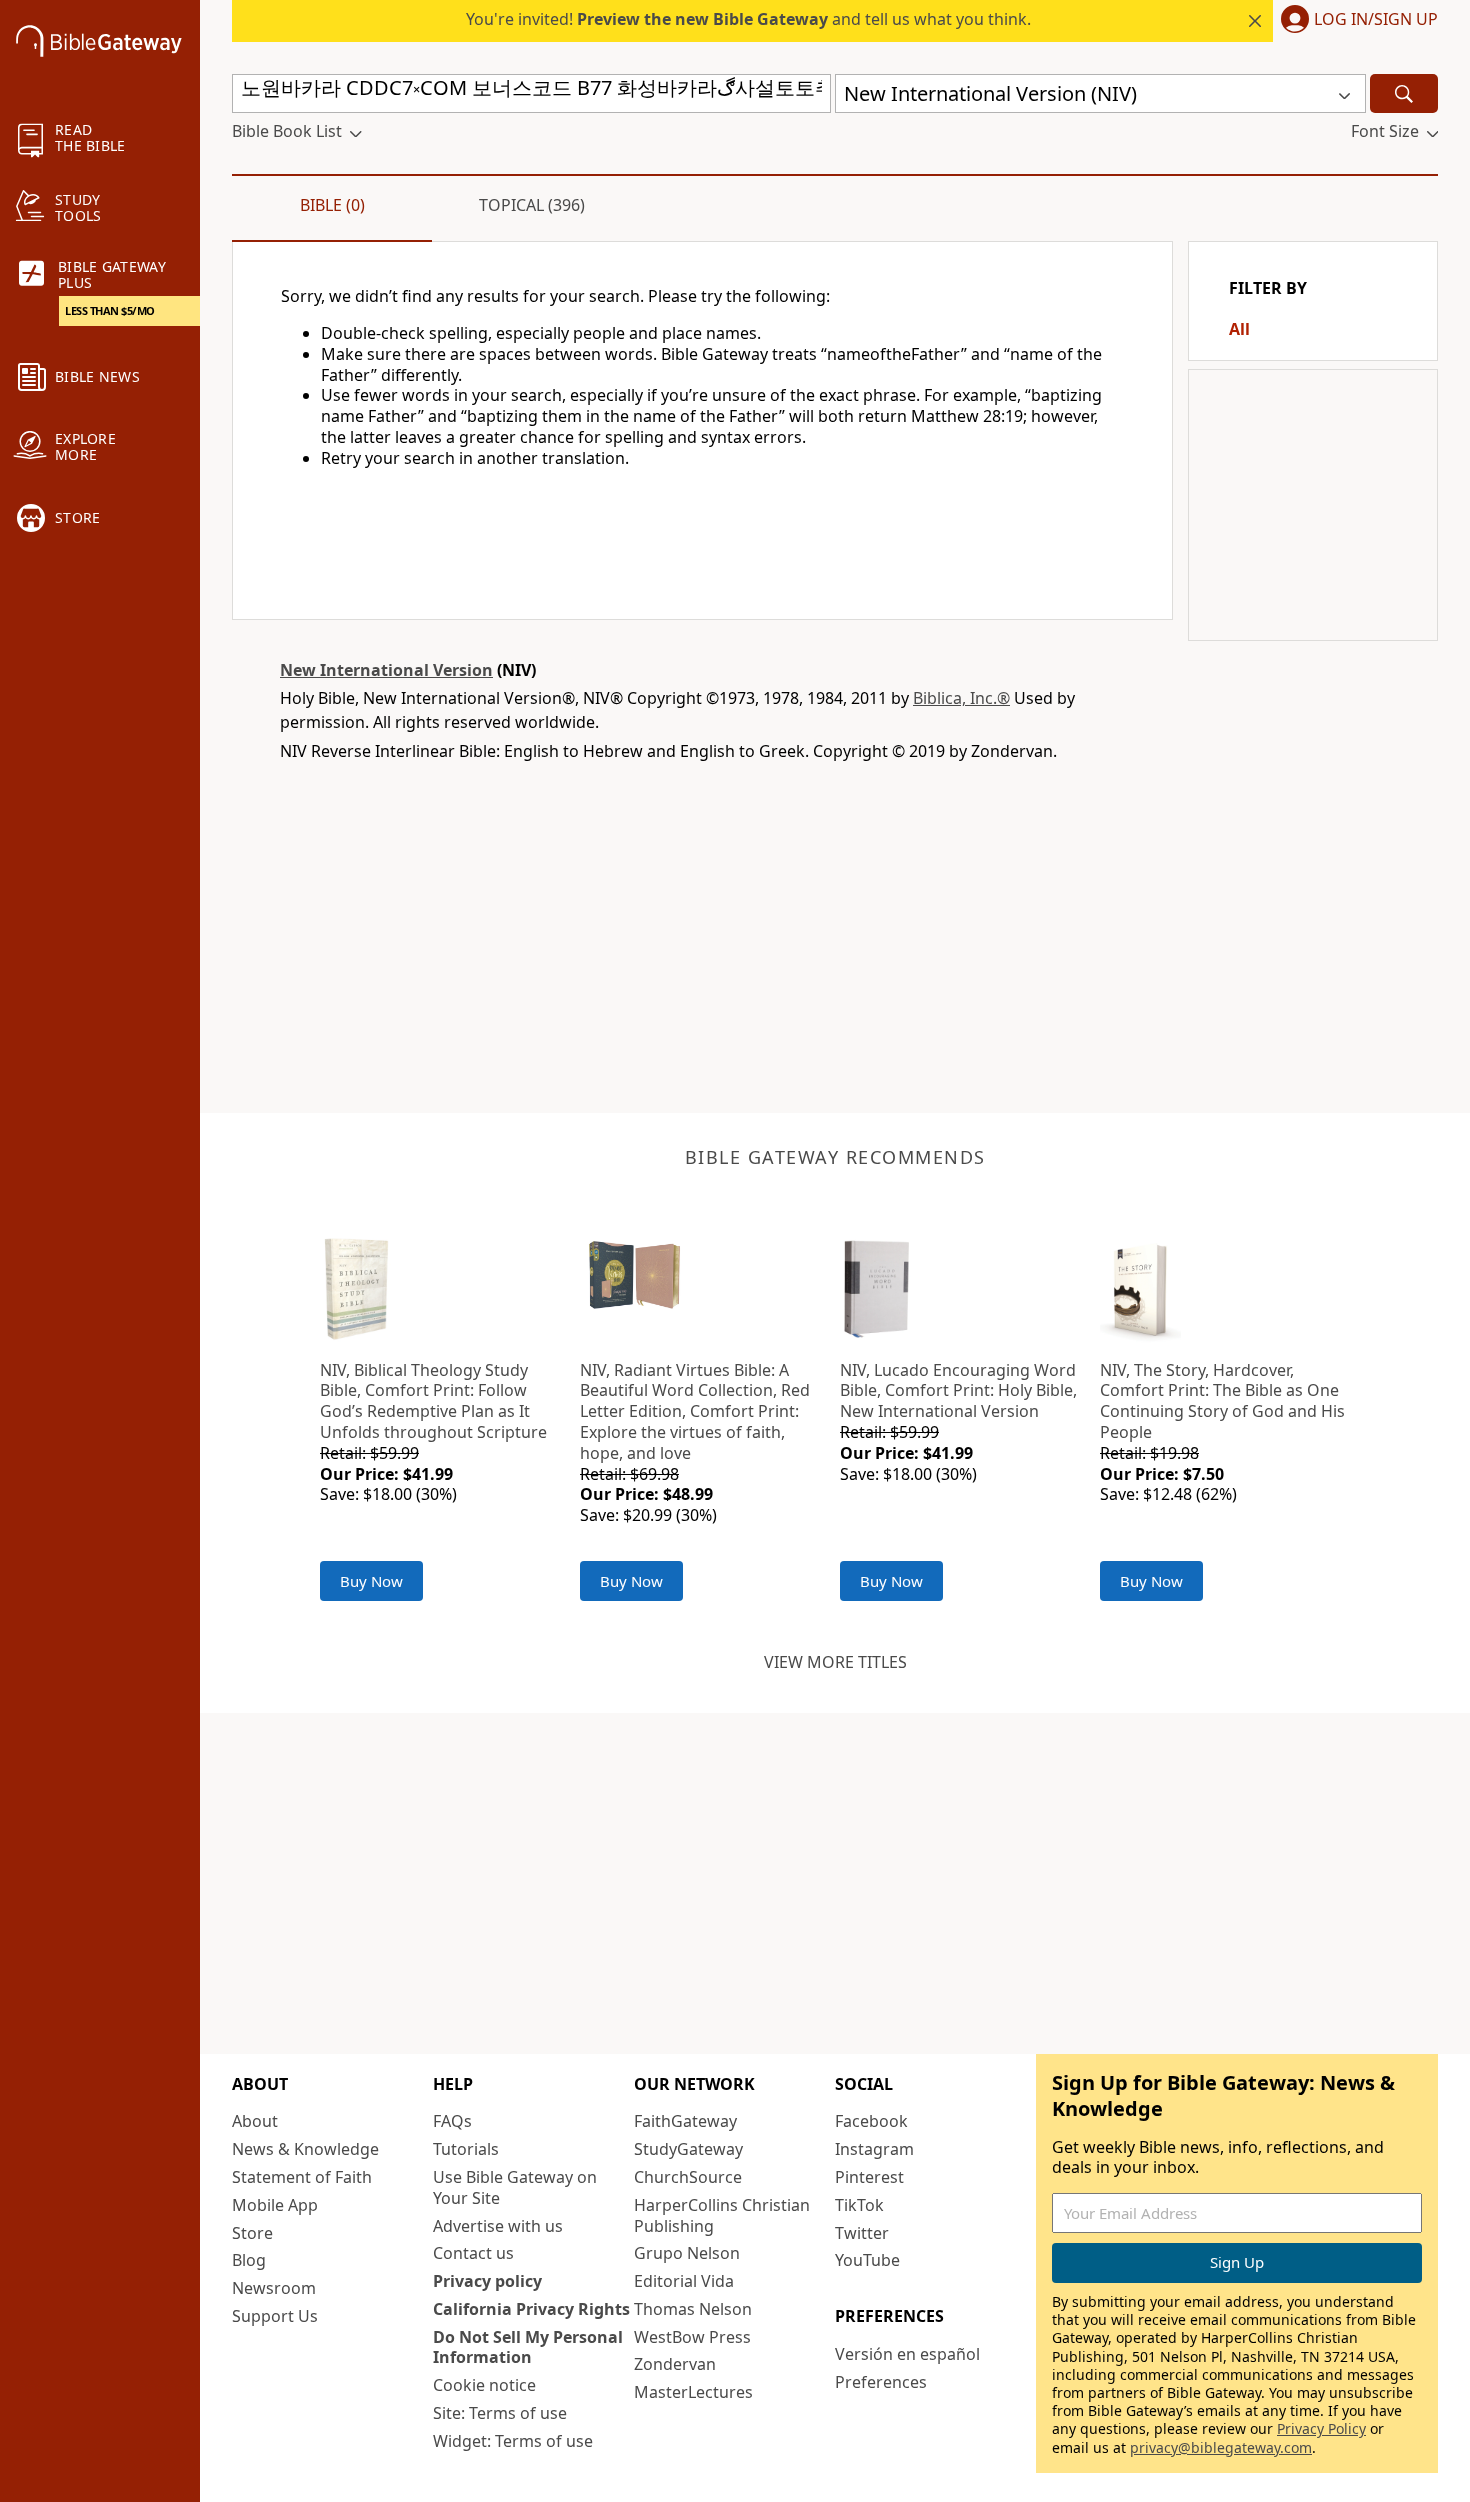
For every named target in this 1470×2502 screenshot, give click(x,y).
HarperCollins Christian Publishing (722, 2215)
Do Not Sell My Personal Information (528, 2347)
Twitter (862, 2233)
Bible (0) (332, 205)
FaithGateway (685, 2121)
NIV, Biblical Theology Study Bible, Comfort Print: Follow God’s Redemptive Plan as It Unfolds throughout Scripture (433, 1401)
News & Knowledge (305, 2149)
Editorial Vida (684, 2281)
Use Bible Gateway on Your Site (515, 2187)
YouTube (867, 2260)
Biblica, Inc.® (961, 698)
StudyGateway (688, 2149)
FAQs (452, 2121)
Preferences (881, 2382)
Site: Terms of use (500, 2413)
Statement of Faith (302, 2177)
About (255, 2121)
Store (252, 2233)
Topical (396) (532, 205)
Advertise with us (498, 2226)
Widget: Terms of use (513, 2441)
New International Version (386, 670)
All (1239, 329)
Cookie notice (484, 2385)
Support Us (275, 2316)
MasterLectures (693, 2392)
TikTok (859, 2205)
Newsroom (274, 2288)
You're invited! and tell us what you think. (748, 19)
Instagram (874, 2149)
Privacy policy (487, 2281)
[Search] (1404, 93)
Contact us (473, 2253)
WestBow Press (692, 2337)
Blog (249, 2260)
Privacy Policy (1321, 2428)
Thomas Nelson (693, 2309)
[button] (1355, 21)
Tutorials (466, 2149)
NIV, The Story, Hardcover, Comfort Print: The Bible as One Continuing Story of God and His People (1222, 1401)
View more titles (835, 1662)
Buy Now (371, 1581)
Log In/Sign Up (1376, 20)
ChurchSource (688, 2177)
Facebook (871, 2121)
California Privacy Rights (531, 2309)
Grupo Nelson (687, 2253)
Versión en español (907, 2354)
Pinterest (869, 2177)
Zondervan (675, 2364)
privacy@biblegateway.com (1221, 2447)
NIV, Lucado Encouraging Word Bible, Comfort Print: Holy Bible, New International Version (958, 1391)
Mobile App (275, 2205)
